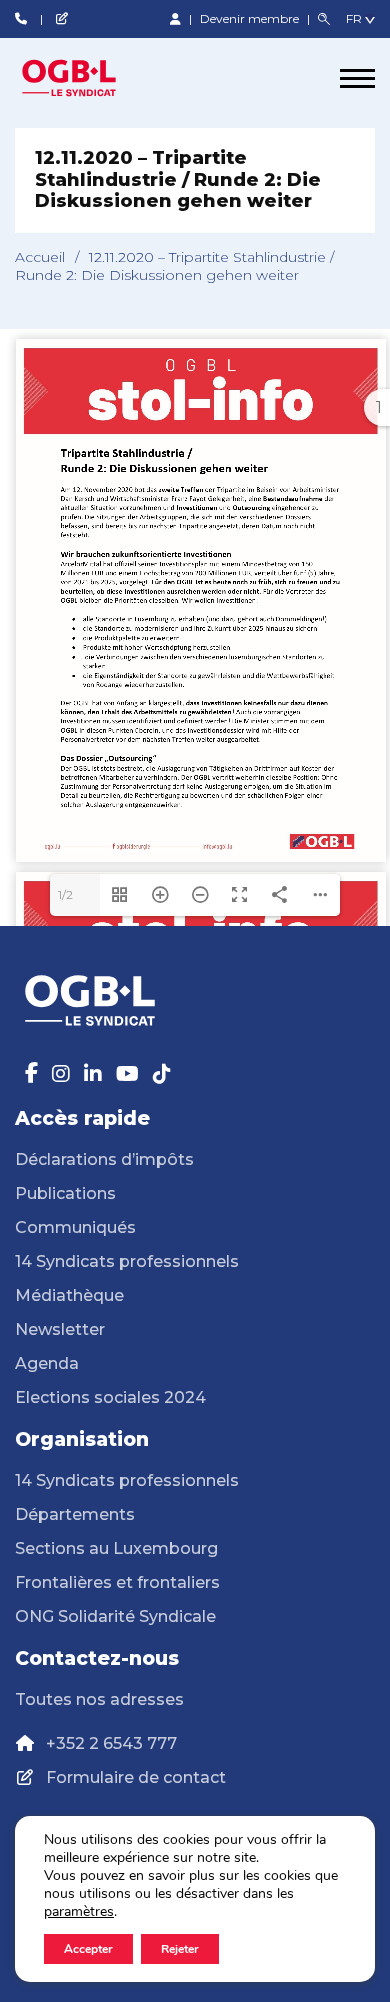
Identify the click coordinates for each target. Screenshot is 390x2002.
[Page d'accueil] (90, 78)
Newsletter (60, 1329)
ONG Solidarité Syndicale (115, 1616)
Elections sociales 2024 (110, 1397)
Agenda (47, 1363)
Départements (75, 1514)
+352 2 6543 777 (111, 1743)
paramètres (79, 1912)
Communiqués (75, 1227)
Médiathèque (69, 1295)
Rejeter (180, 1949)
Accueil (40, 257)
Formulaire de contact (136, 1777)
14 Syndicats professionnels (127, 1261)
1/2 (65, 894)
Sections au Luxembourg (116, 1548)
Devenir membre (251, 18)
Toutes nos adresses (99, 1699)
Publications (65, 1193)
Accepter (88, 1949)
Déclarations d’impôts (104, 1159)
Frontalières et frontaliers (117, 1582)
